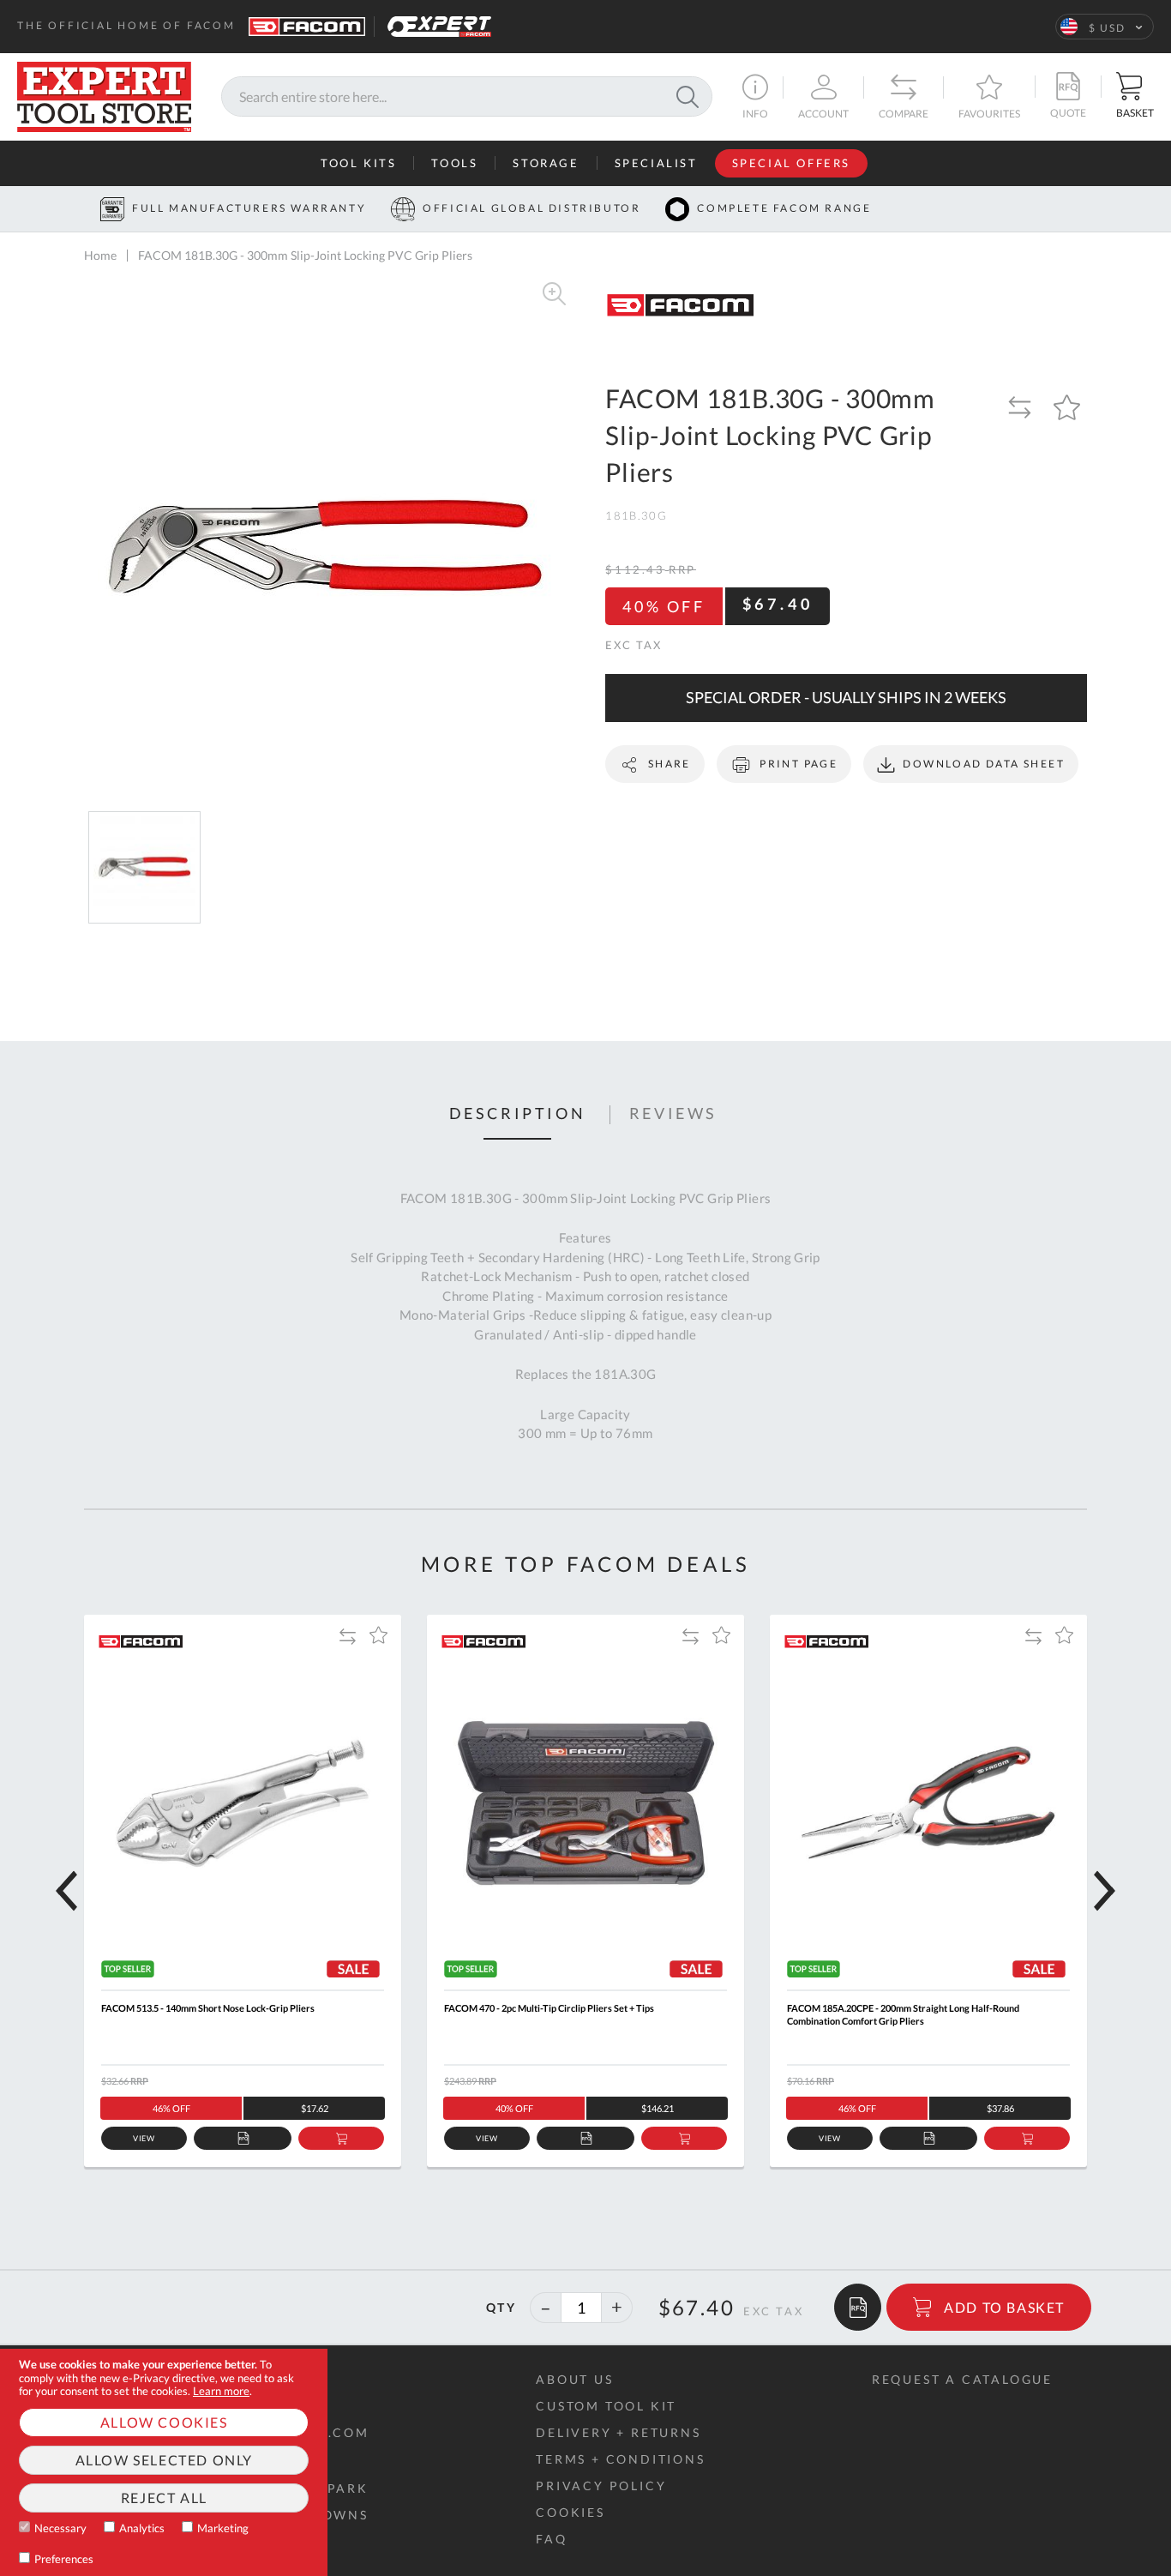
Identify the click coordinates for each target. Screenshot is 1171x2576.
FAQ (551, 2539)
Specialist (656, 163)
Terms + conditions (620, 2459)
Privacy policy (601, 2486)
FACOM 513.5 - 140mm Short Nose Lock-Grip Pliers (208, 2008)
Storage (546, 163)
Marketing (223, 2528)
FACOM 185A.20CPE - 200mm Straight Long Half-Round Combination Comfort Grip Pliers (903, 2014)
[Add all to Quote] (858, 2307)
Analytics (142, 2528)
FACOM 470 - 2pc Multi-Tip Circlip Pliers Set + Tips (549, 2008)
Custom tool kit (606, 2406)
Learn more (221, 2391)
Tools (454, 163)
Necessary (60, 2528)
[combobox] (467, 97)
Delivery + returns (618, 2432)
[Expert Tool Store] (104, 95)
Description (518, 1114)
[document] (164, 2462)
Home (100, 255)
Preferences (64, 2559)
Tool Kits (358, 163)
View (144, 2138)
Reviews (673, 1114)
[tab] (518, 1115)
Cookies (570, 2512)
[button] (1105, 27)
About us (574, 2379)
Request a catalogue (962, 2379)
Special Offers (791, 163)
